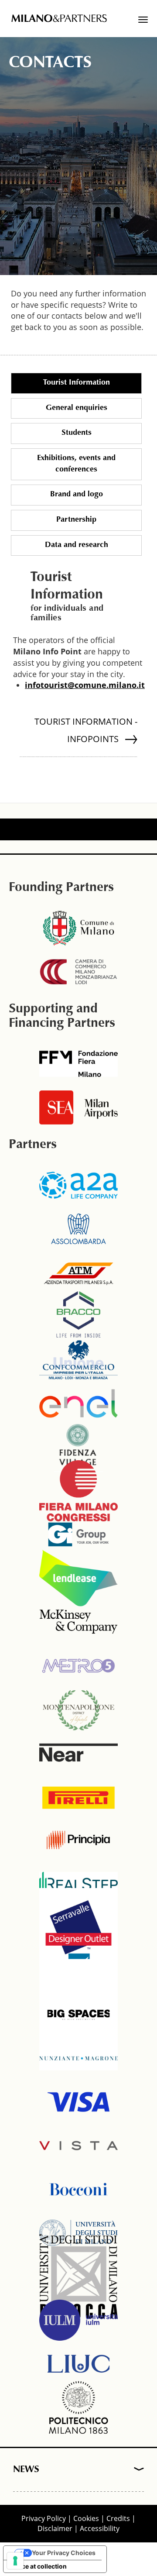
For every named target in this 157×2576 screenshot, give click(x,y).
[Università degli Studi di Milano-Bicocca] (78, 2277)
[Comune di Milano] (78, 928)
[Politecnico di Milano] (78, 2407)
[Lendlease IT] (78, 1578)
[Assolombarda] (78, 1229)
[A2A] (78, 1185)
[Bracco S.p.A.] (78, 1316)
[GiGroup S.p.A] (78, 1534)
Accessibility (100, 2528)
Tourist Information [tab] (77, 383)
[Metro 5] (78, 1665)
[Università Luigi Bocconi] (78, 2189)
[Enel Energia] (78, 1403)
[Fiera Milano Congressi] (78, 1491)
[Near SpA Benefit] (78, 1753)
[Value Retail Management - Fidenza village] (78, 1447)
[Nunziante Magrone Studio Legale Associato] (78, 2058)
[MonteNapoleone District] (78, 1709)
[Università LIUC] (78, 2364)
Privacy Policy (44, 2518)
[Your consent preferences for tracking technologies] (15, 2561)
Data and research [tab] (77, 545)
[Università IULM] (78, 2320)
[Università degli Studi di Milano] (78, 2233)
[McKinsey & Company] (78, 1622)
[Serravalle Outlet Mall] (78, 1927)
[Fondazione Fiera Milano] (78, 1064)
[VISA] (78, 2102)
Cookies (86, 2518)
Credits (118, 2518)
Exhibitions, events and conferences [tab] (76, 464)
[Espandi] (136, 2470)
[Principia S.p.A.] (78, 1840)
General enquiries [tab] (77, 408)
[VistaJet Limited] (78, 2146)
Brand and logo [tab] (77, 495)
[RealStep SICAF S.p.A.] (78, 1884)
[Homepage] (59, 19)
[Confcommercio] (78, 1360)
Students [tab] (77, 433)
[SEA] (78, 1107)
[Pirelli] (78, 1796)
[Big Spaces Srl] (78, 2015)
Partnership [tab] (76, 520)
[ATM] (78, 1273)
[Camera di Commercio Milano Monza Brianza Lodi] (78, 972)
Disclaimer (55, 2528)
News (26, 2470)
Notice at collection (38, 2566)
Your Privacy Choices (64, 2553)
